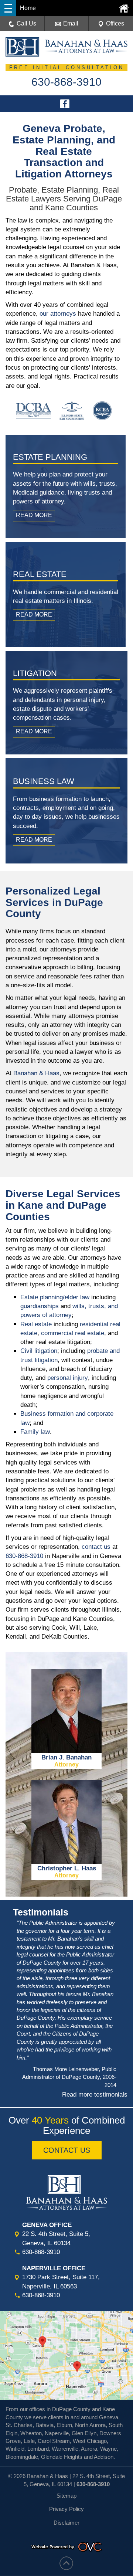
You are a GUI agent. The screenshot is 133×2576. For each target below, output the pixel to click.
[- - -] (8, 8)
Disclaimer (66, 2523)
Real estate (36, 1324)
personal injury (68, 1378)
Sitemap (66, 2496)
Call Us (26, 23)
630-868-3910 (24, 1556)
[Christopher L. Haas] (66, 1878)
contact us (96, 1547)
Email (71, 23)
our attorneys (58, 314)
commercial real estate (73, 1333)
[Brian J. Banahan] (66, 1767)
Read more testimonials (95, 2095)
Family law (35, 1432)
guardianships (40, 1306)
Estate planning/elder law (55, 1297)
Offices (115, 23)
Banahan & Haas (36, 1073)
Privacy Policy (66, 2509)
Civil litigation (39, 1351)
